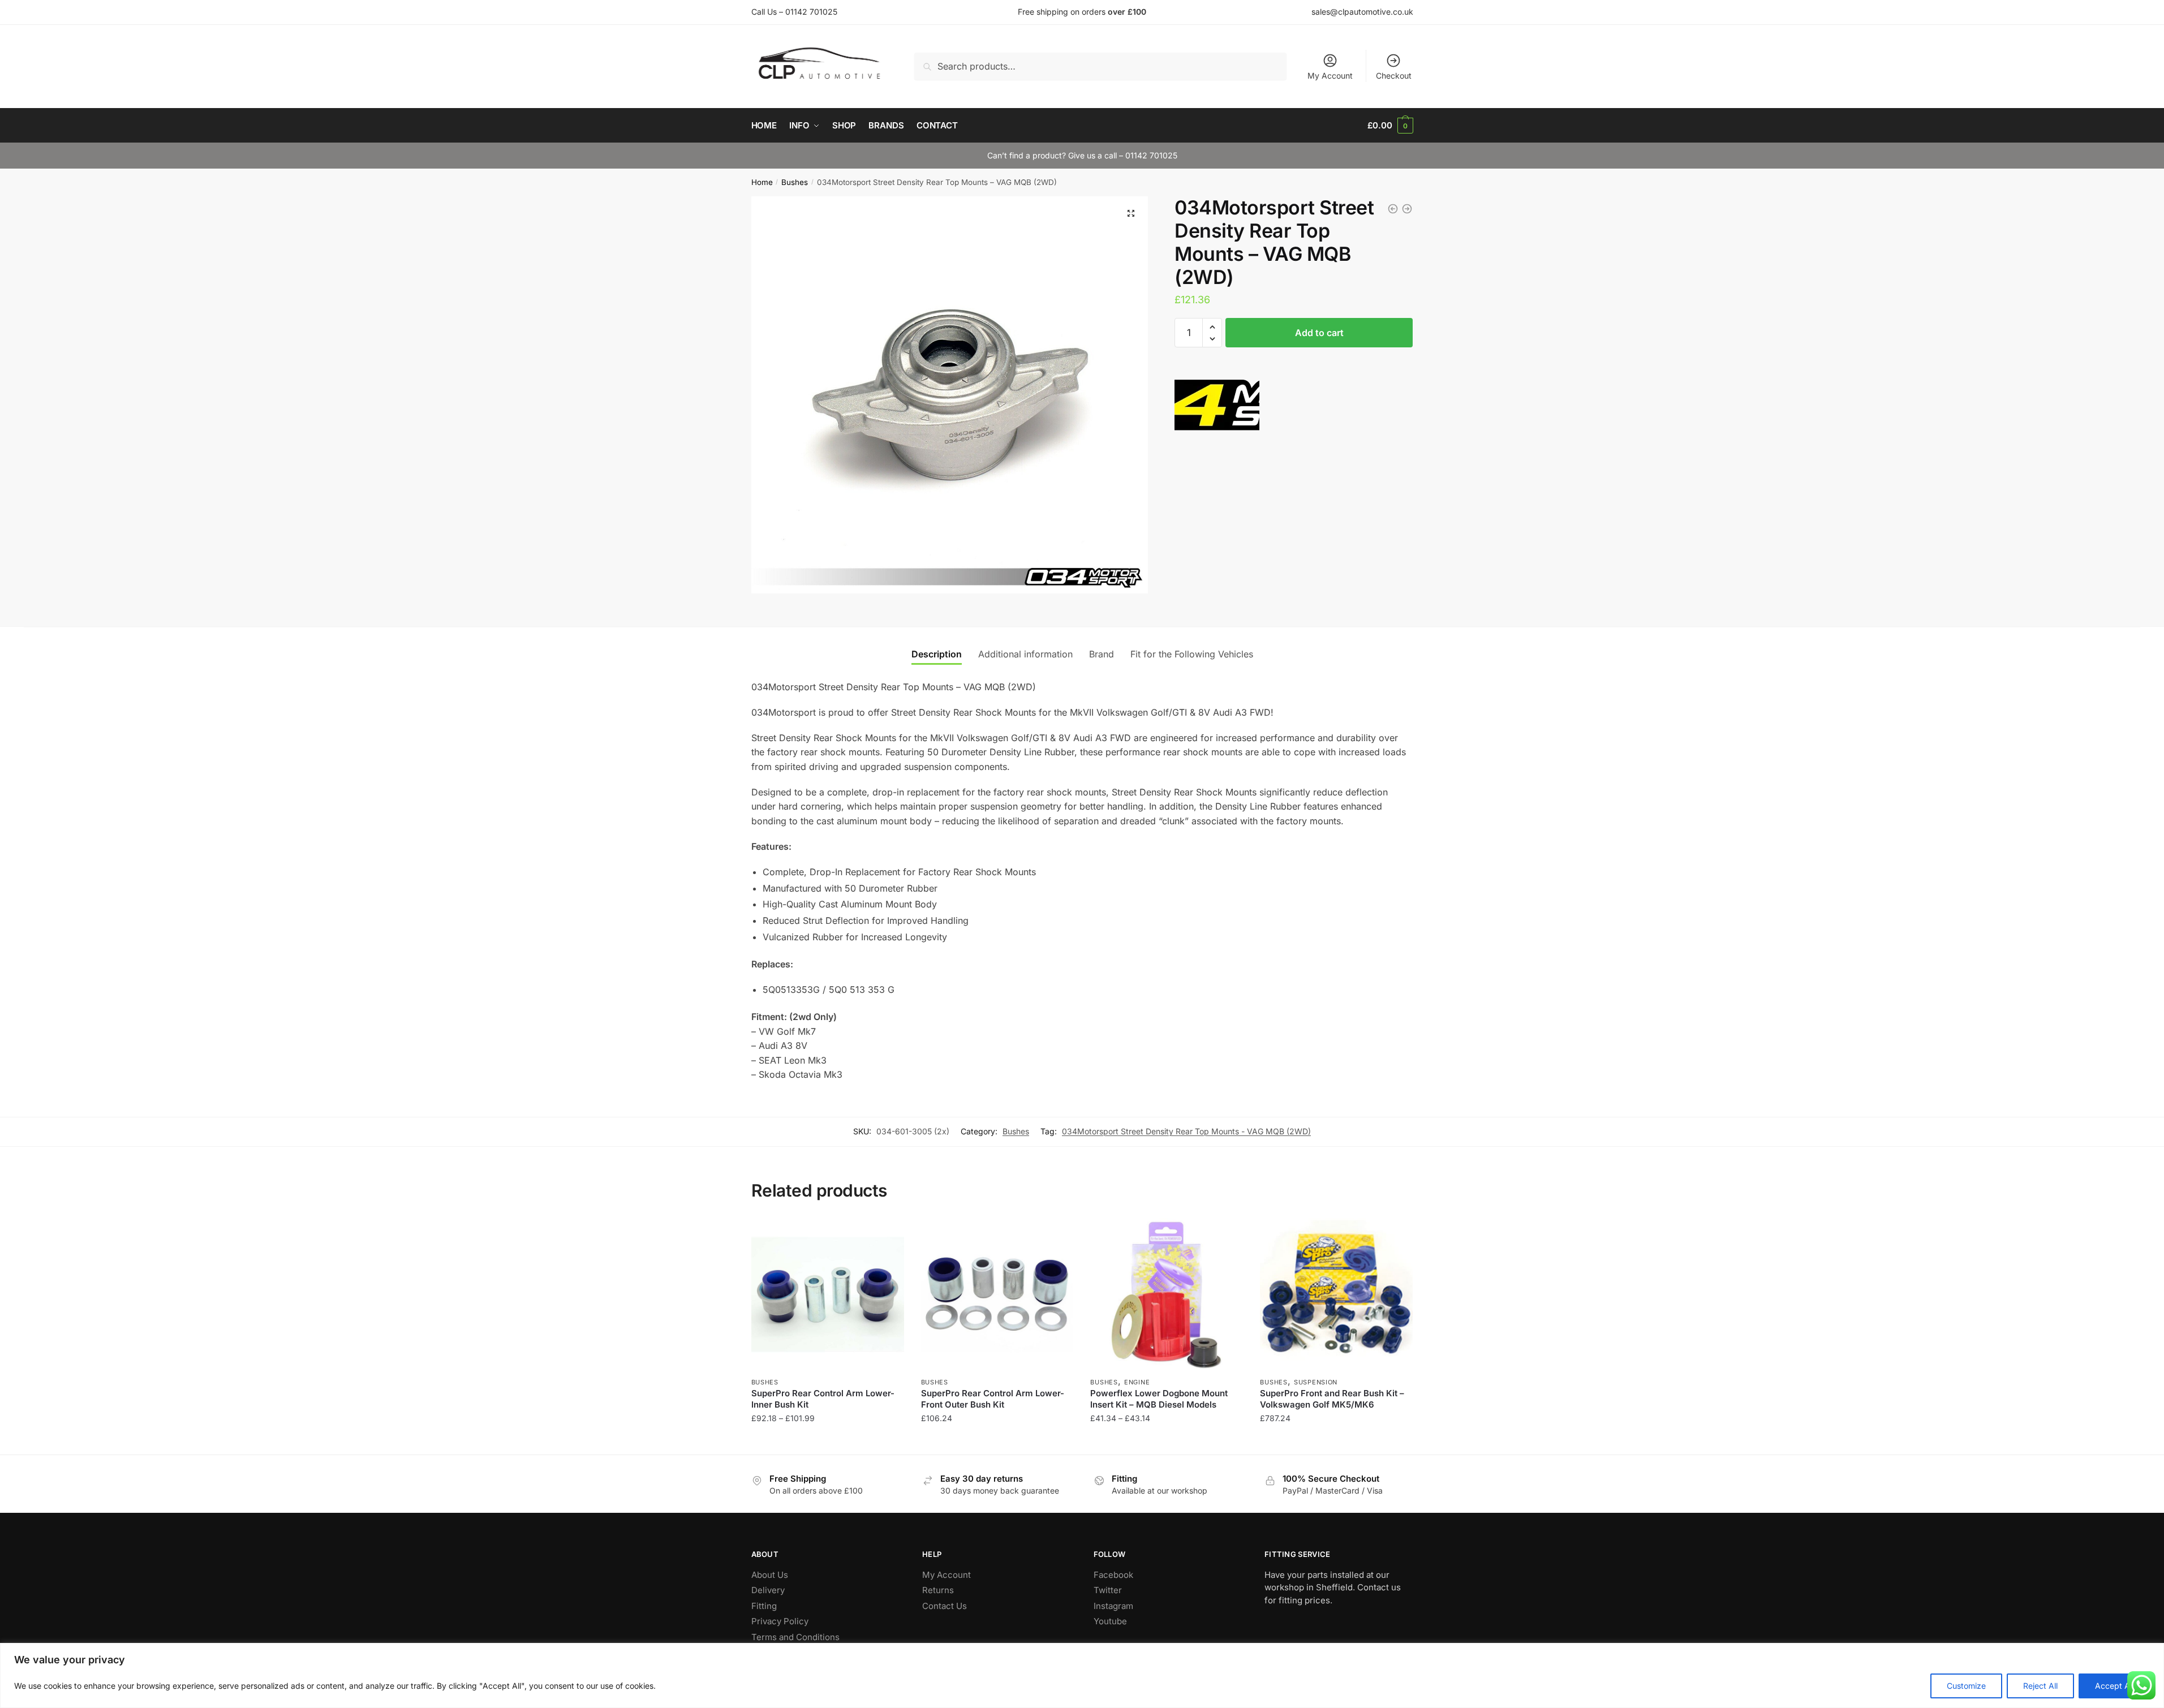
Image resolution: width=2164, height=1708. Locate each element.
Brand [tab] (1102, 654)
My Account (1330, 76)
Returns (938, 1590)
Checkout (1394, 76)
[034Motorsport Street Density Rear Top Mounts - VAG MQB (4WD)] (1407, 209)
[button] (1131, 213)
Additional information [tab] (1025, 654)
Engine (1137, 1382)
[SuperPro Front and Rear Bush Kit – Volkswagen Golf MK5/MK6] (1336, 1294)
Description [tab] (937, 654)
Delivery (768, 1590)
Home (762, 182)
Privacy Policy (780, 1621)
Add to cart (1319, 333)
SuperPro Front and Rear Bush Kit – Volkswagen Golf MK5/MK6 (1332, 1399)
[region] (1082, 1675)
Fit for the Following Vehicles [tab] (1192, 654)
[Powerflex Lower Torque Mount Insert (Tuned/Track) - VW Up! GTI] (1393, 209)
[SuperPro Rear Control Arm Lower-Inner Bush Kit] (828, 1294)
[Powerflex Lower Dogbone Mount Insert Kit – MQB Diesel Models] (1167, 1294)
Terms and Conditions (795, 1637)
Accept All (2114, 1686)
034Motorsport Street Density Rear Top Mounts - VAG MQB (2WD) (1186, 1131)
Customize (1966, 1686)
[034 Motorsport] (1217, 410)
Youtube (1110, 1621)
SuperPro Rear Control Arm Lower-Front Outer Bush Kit (993, 1399)
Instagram (1113, 1606)
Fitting (764, 1606)
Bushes (795, 182)
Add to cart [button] (997, 1441)
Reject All (2040, 1686)
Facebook (1113, 1575)
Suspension (1316, 1382)
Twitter (1108, 1590)
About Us (770, 1575)
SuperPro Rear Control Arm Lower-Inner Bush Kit (823, 1399)
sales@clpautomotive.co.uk (1362, 12)
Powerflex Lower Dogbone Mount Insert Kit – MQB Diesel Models (1159, 1399)
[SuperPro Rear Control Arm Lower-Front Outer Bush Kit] (997, 1294)
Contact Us (945, 1606)
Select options (827, 1441)
